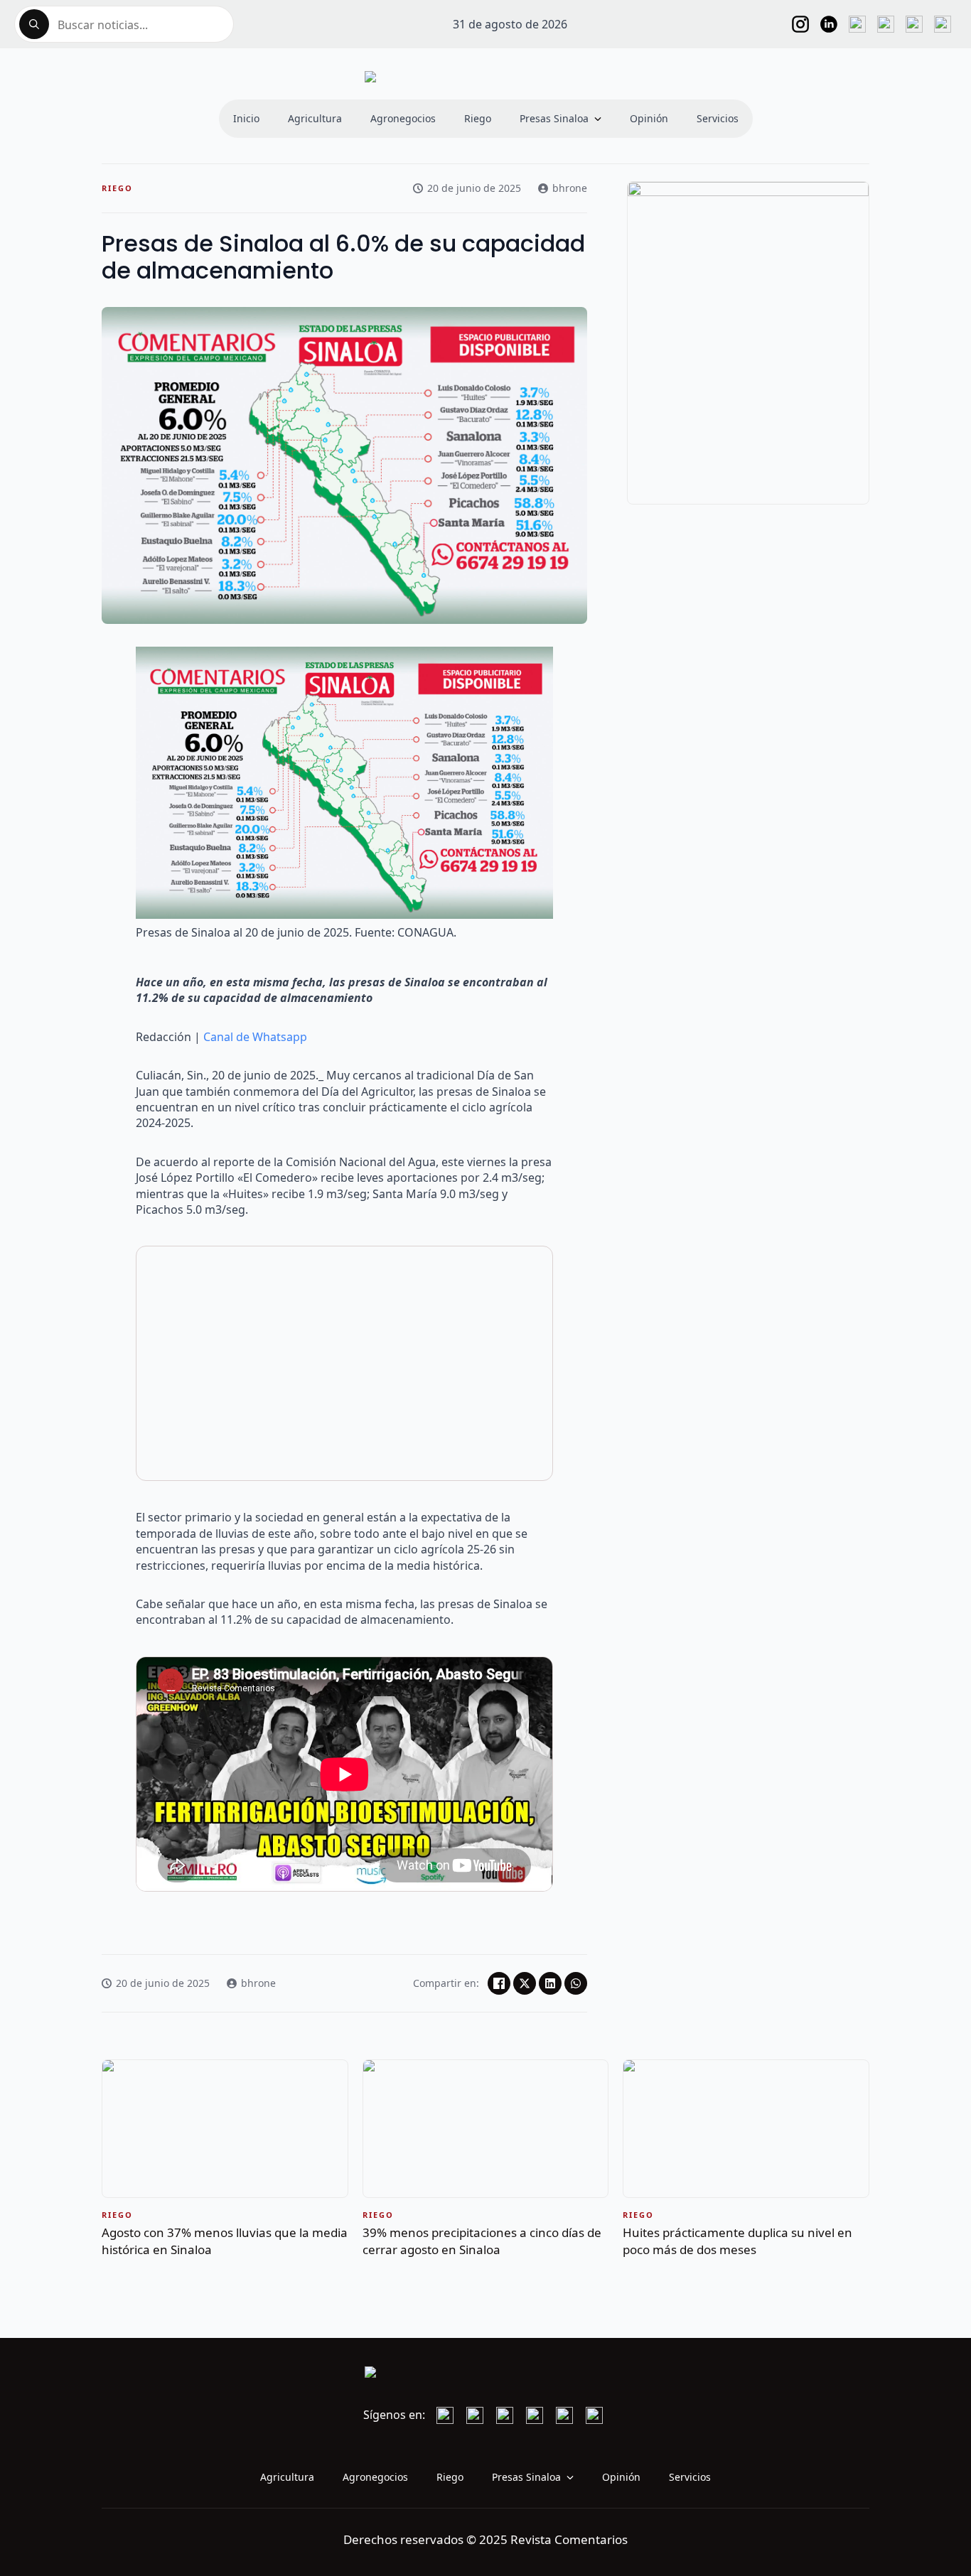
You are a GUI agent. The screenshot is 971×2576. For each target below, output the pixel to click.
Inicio (246, 118)
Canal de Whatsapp (255, 1037)
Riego (478, 118)
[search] (34, 24)
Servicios (718, 118)
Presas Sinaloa (554, 118)
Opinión (649, 118)
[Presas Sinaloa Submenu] (602, 119)
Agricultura (315, 118)
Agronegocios (403, 118)
